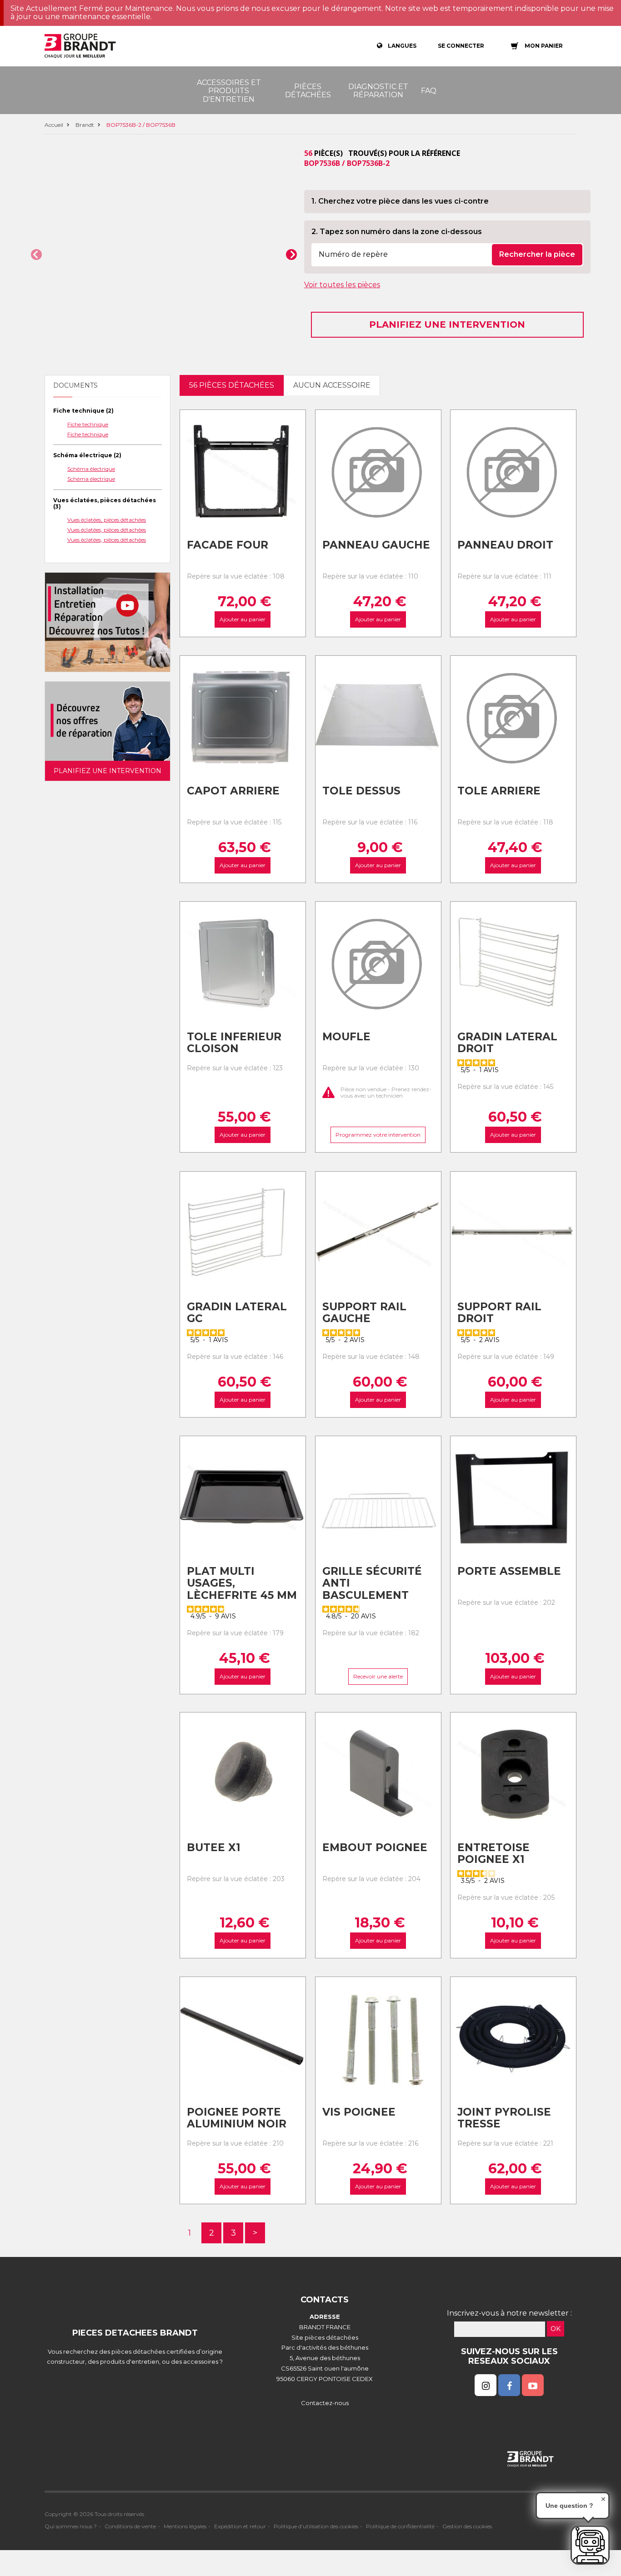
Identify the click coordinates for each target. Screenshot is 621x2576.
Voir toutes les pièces (342, 285)
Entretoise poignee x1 (493, 1854)
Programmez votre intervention (378, 1135)
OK (556, 2329)
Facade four (228, 545)
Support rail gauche (364, 1313)
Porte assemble (509, 1571)
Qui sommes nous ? (71, 2526)
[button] (36, 255)
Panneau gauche (376, 545)
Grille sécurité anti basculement (372, 1583)
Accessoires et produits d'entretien (229, 91)
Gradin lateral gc (237, 1313)
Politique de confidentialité (400, 2526)
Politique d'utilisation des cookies (316, 2526)
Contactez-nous (325, 2403)
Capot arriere (233, 791)
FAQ (429, 91)
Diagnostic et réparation (378, 91)
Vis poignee (359, 2112)
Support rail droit (499, 1313)
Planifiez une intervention (447, 324)
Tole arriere (499, 791)
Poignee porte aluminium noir (237, 2118)
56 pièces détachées (232, 385)
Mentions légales (185, 2526)
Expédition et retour (240, 2526)
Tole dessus (361, 791)
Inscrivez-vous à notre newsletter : (509, 2313)
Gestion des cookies (467, 2526)
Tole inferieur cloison (234, 1043)
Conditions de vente (130, 2526)
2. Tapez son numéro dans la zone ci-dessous (397, 232)
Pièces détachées (308, 91)
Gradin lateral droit (507, 1043)
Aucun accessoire (332, 385)
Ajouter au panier (243, 620)
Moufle (346, 1037)
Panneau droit (505, 545)
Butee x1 (214, 1847)
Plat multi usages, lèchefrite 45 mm (242, 1583)
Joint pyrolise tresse (504, 2118)
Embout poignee (375, 1847)
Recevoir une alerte (378, 1676)
